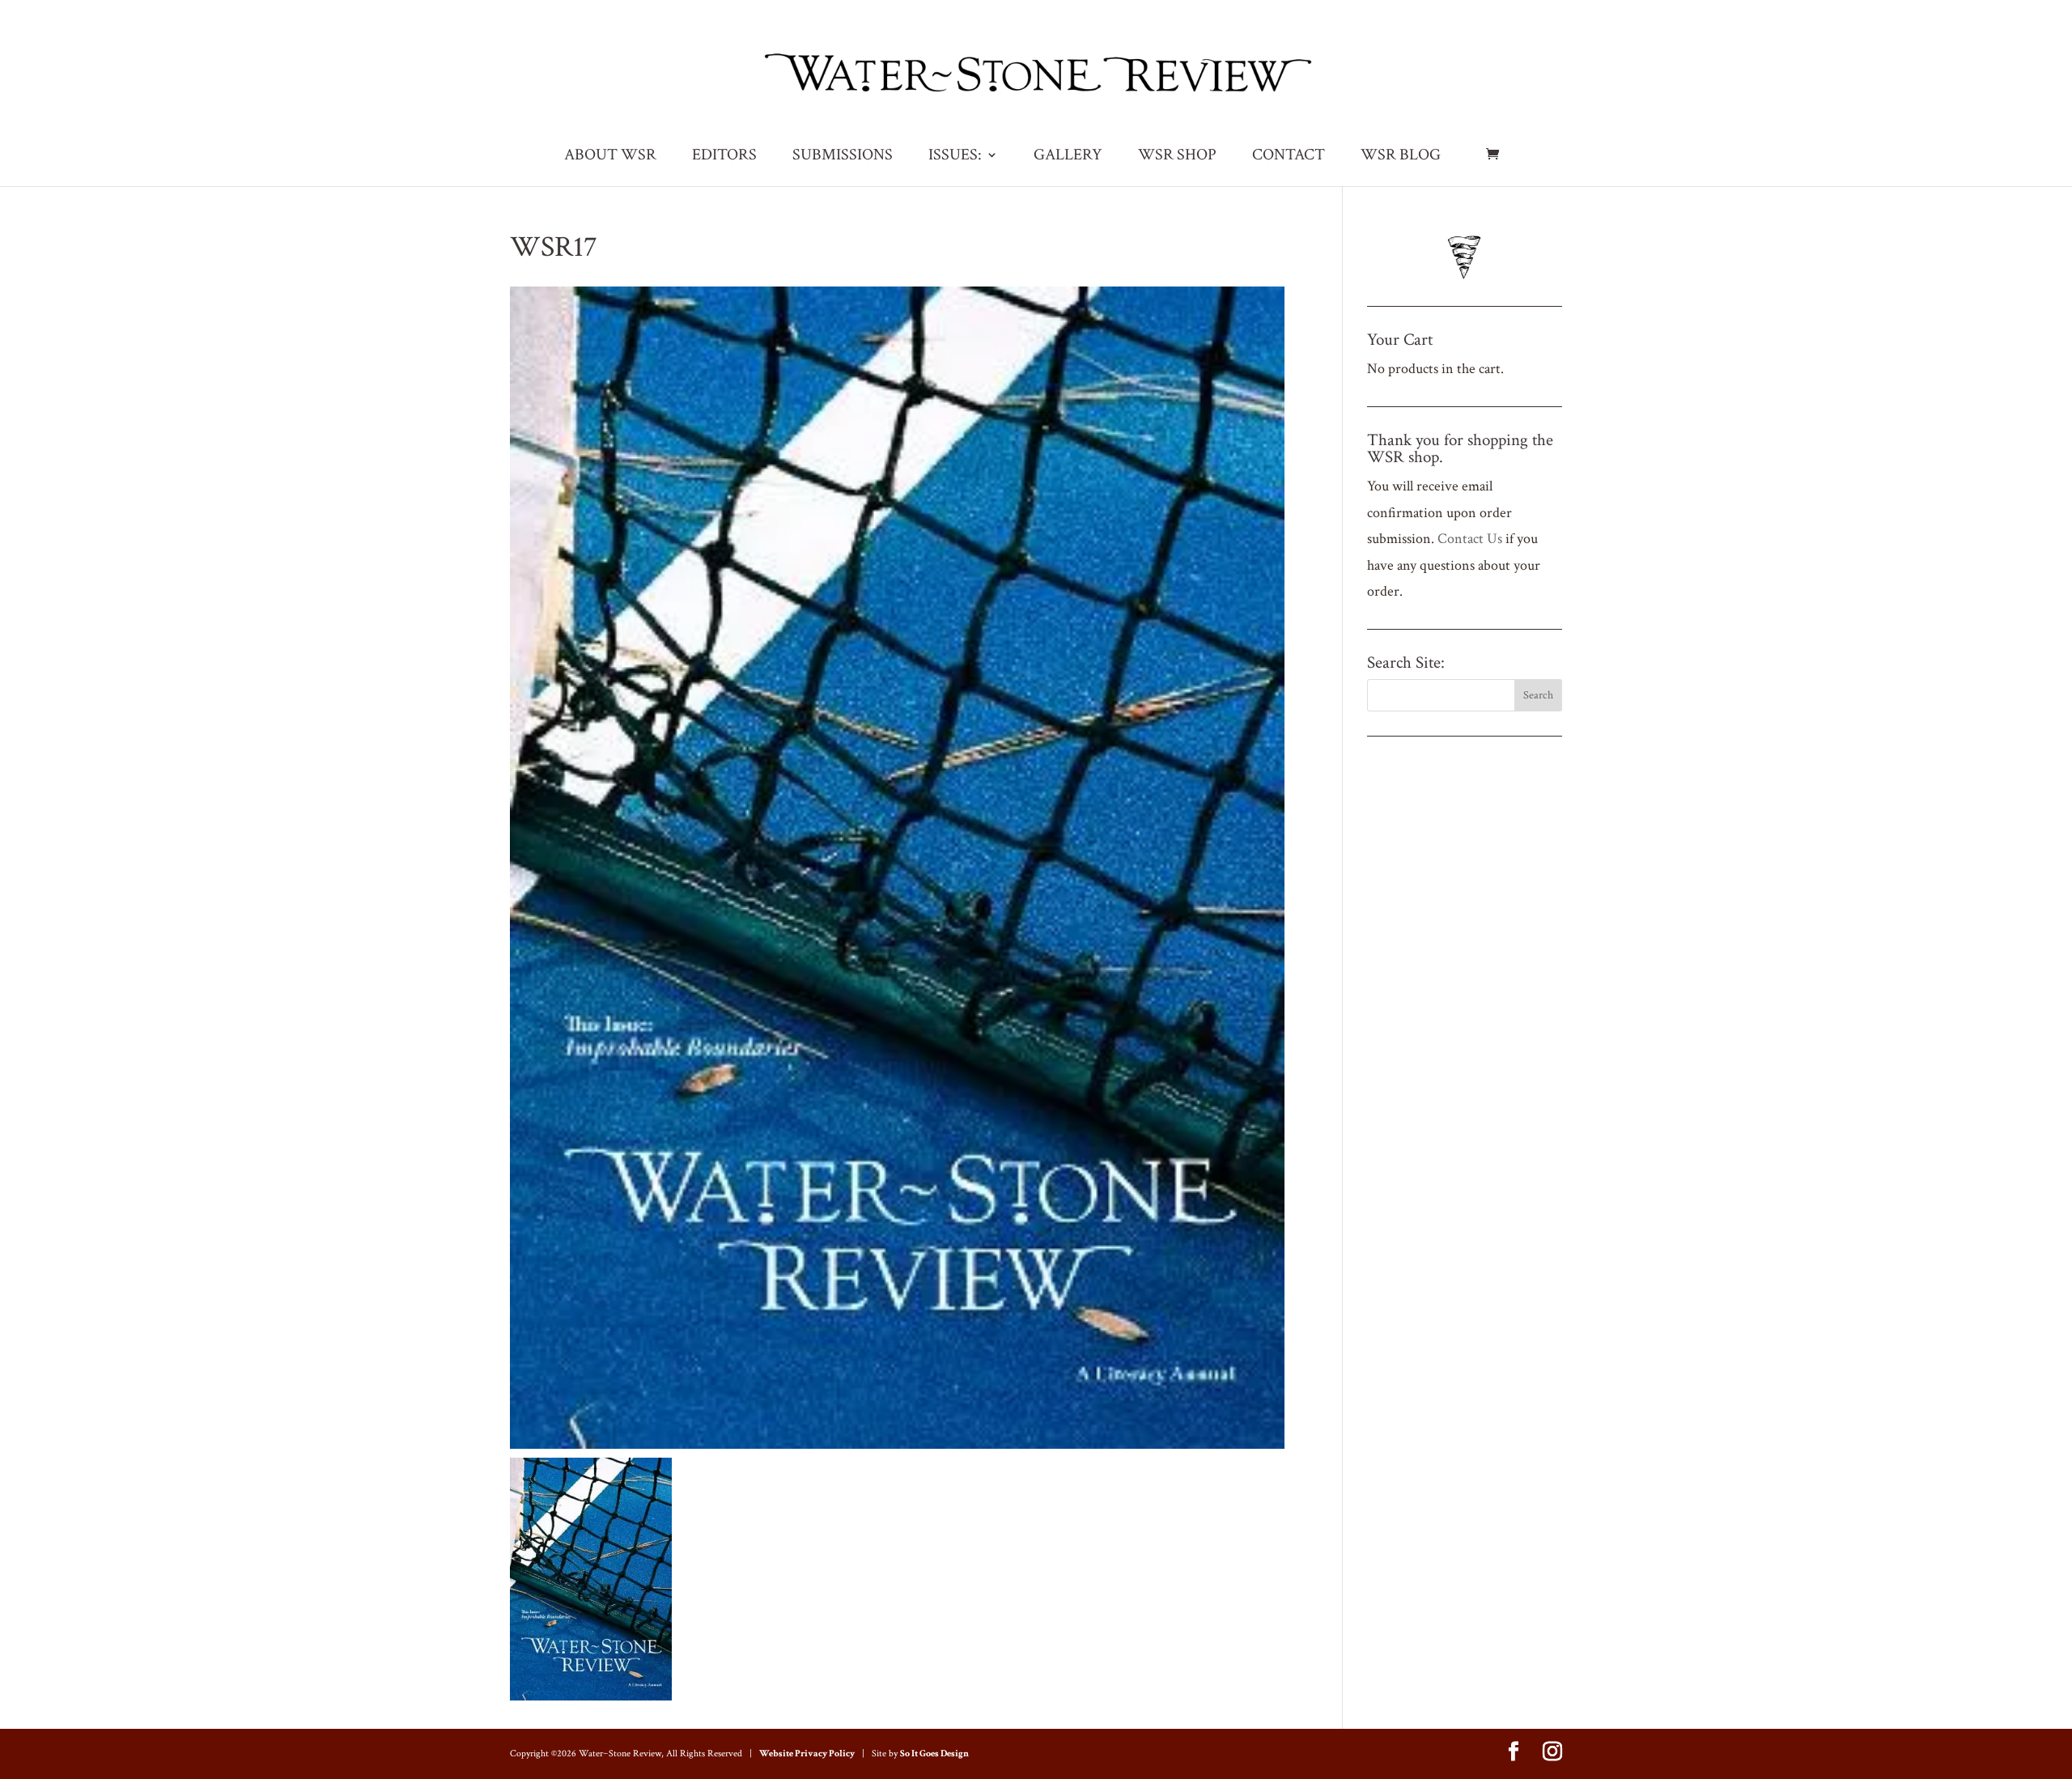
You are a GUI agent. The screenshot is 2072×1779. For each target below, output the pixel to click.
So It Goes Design (934, 1754)
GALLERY (1068, 157)
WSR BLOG (1401, 157)
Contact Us (1470, 539)
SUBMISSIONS (843, 157)
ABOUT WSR (610, 157)
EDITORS (724, 157)
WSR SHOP (1177, 157)
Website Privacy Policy (807, 1754)
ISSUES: (955, 157)
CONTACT (1289, 157)
